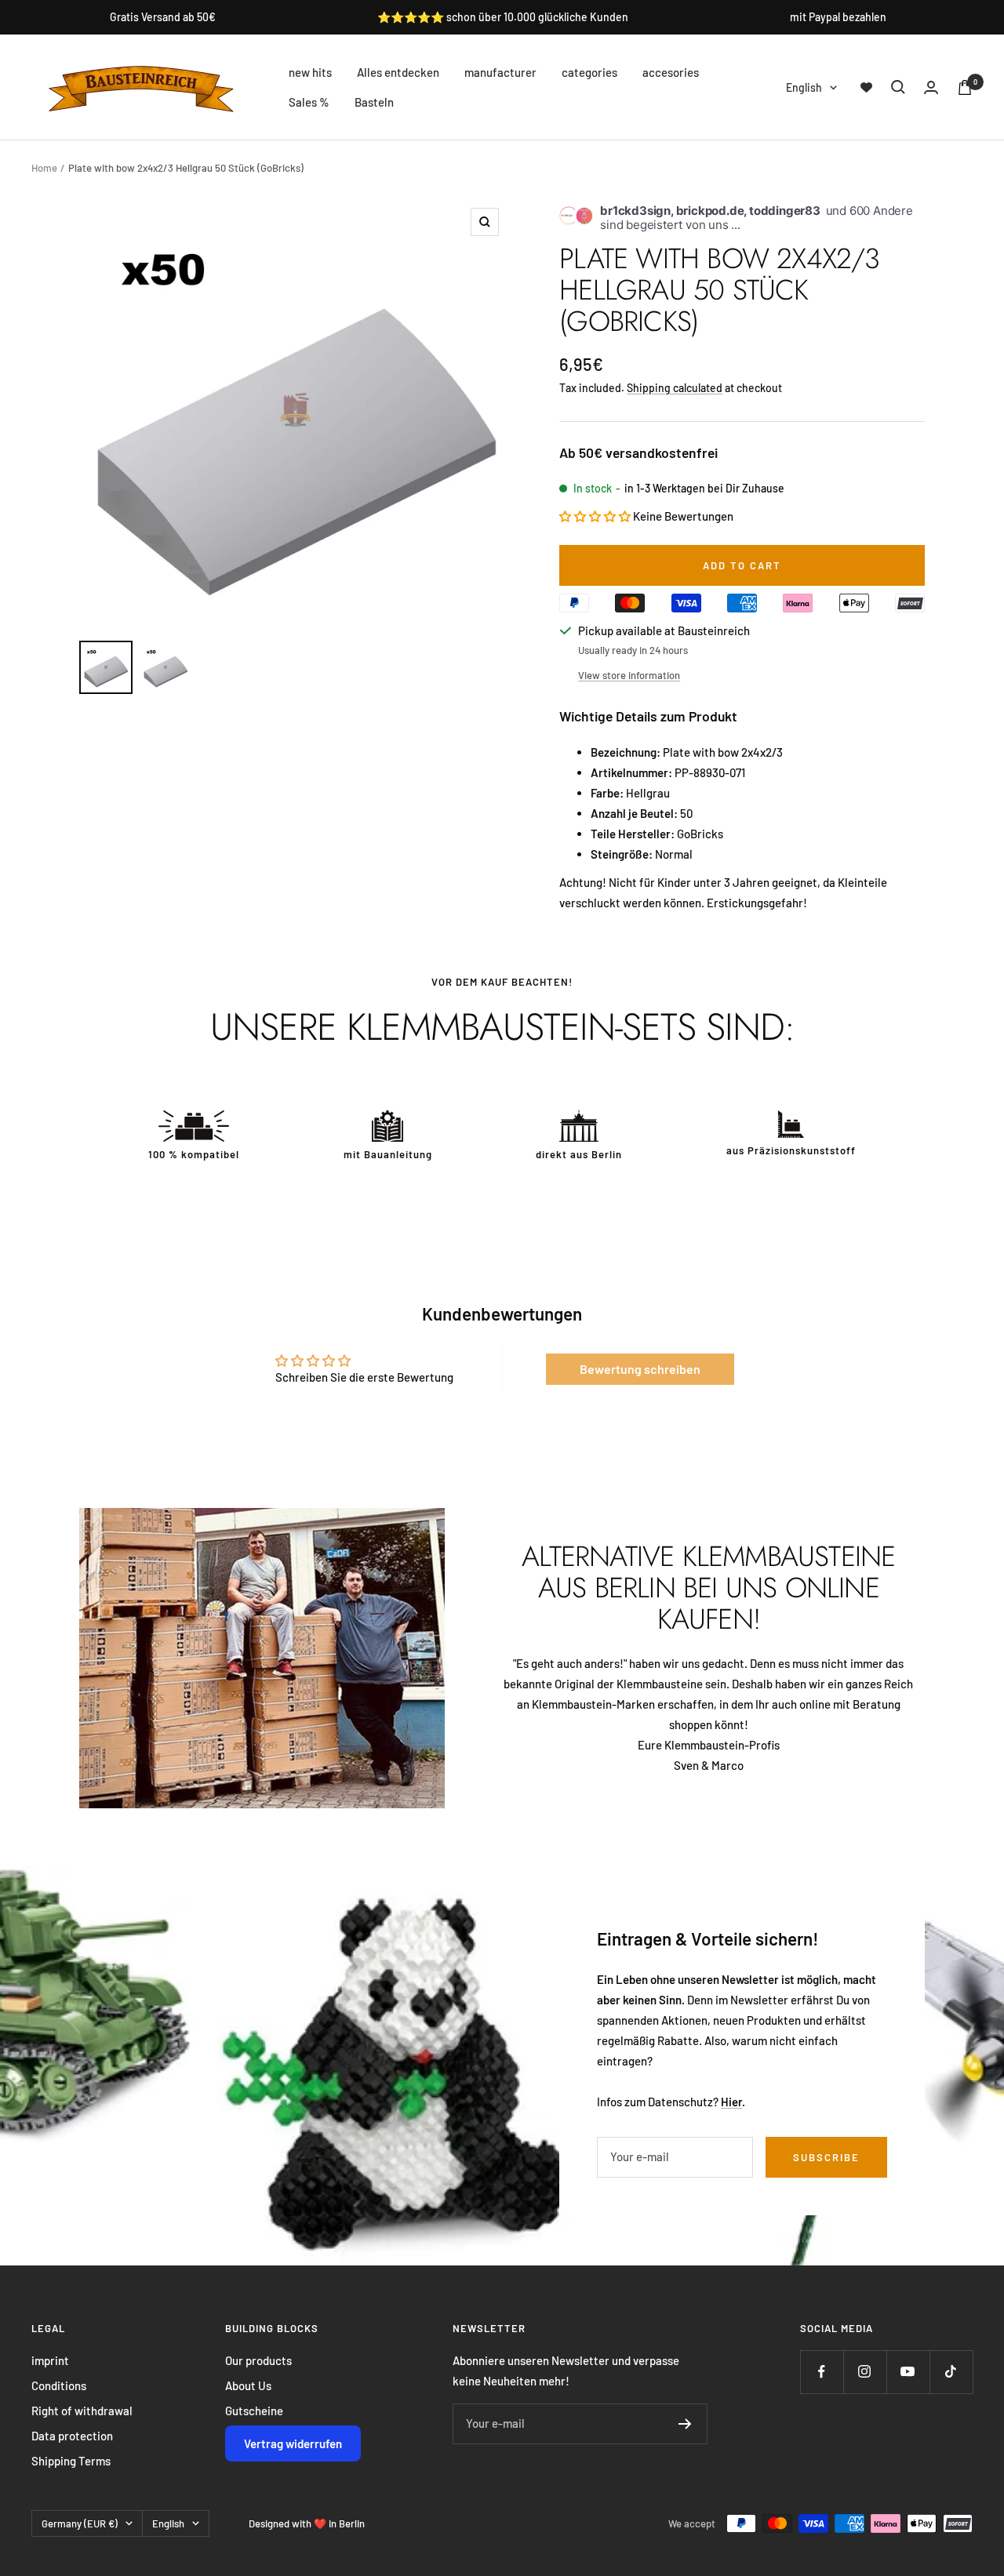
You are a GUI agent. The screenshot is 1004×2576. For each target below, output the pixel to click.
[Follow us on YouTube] (908, 2372)
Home (44, 168)
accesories (671, 72)
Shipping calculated (675, 388)
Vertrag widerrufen (293, 2443)
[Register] (685, 2424)
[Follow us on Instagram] (865, 2372)
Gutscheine (254, 2411)
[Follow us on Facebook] (822, 2372)
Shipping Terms (71, 2461)
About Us (248, 2385)
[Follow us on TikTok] (951, 2372)
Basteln (374, 102)
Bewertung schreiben (640, 1369)
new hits (310, 72)
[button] (595, 516)
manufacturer (500, 72)
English (804, 87)
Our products (258, 2360)
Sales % (309, 102)
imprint (50, 2360)
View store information (629, 675)
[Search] (898, 87)
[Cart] (965, 87)
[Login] (931, 87)
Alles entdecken (398, 72)
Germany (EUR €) (80, 2523)
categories (589, 72)
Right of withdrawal (82, 2411)
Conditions (59, 2385)
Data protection (72, 2436)
